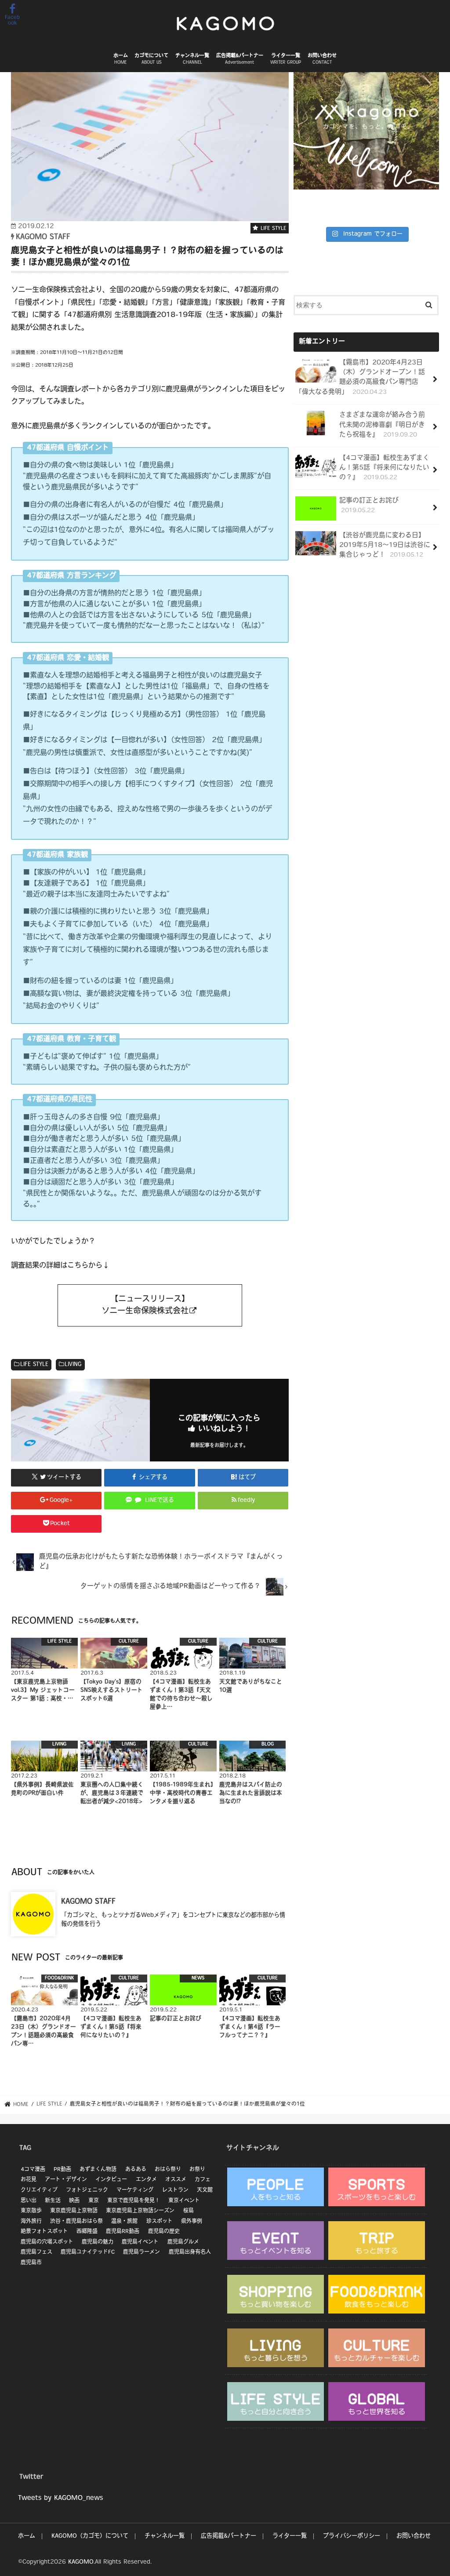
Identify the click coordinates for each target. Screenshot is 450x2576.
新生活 (53, 2201)
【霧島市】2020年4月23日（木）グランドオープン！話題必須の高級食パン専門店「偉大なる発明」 (360, 378)
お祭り (197, 2170)
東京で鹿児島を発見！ (134, 2201)
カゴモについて (151, 59)
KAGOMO (81, 2562)
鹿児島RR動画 (123, 2232)
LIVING (73, 1365)
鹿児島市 (31, 2263)
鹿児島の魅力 (98, 2242)
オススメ (176, 2180)
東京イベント (184, 2201)
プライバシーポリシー (352, 2536)
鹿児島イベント (140, 2242)
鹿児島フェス (36, 2252)
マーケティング (135, 2190)
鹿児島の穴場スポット (47, 2242)
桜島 (189, 2211)
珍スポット (160, 2222)
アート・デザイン (66, 2180)
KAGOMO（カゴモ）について (90, 2536)
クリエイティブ (39, 2190)
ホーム (121, 59)
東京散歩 (31, 2211)
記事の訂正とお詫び (369, 506)
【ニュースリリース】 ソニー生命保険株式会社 (145, 1305)
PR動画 (62, 2170)
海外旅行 (31, 2222)
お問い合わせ (322, 59)
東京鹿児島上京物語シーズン (140, 2211)
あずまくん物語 (98, 2170)
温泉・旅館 (124, 2222)
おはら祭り (168, 2170)
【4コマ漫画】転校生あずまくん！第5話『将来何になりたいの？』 (384, 468)
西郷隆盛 (87, 2232)
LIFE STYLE (34, 1365)
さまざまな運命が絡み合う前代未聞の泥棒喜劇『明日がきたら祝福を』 (382, 425)
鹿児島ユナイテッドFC (88, 2252)
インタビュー (111, 2180)
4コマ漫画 (33, 2170)
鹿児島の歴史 (164, 2232)
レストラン (175, 2190)
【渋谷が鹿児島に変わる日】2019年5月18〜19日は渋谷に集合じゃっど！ (385, 545)
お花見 (29, 2180)
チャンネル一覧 (192, 59)
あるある (136, 2170)
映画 (74, 2201)
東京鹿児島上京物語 (74, 2211)
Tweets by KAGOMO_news (60, 2498)
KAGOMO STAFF (88, 1902)
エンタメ (146, 2180)
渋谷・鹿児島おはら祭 (76, 2222)
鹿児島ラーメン (142, 2252)
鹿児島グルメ (183, 2242)
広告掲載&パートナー (240, 59)
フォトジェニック (87, 2190)
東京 (94, 2201)
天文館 (205, 2190)
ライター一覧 (286, 59)
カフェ (203, 2180)
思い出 (29, 2201)
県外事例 (192, 2222)
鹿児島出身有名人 (190, 2252)
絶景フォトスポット (44, 2232)
